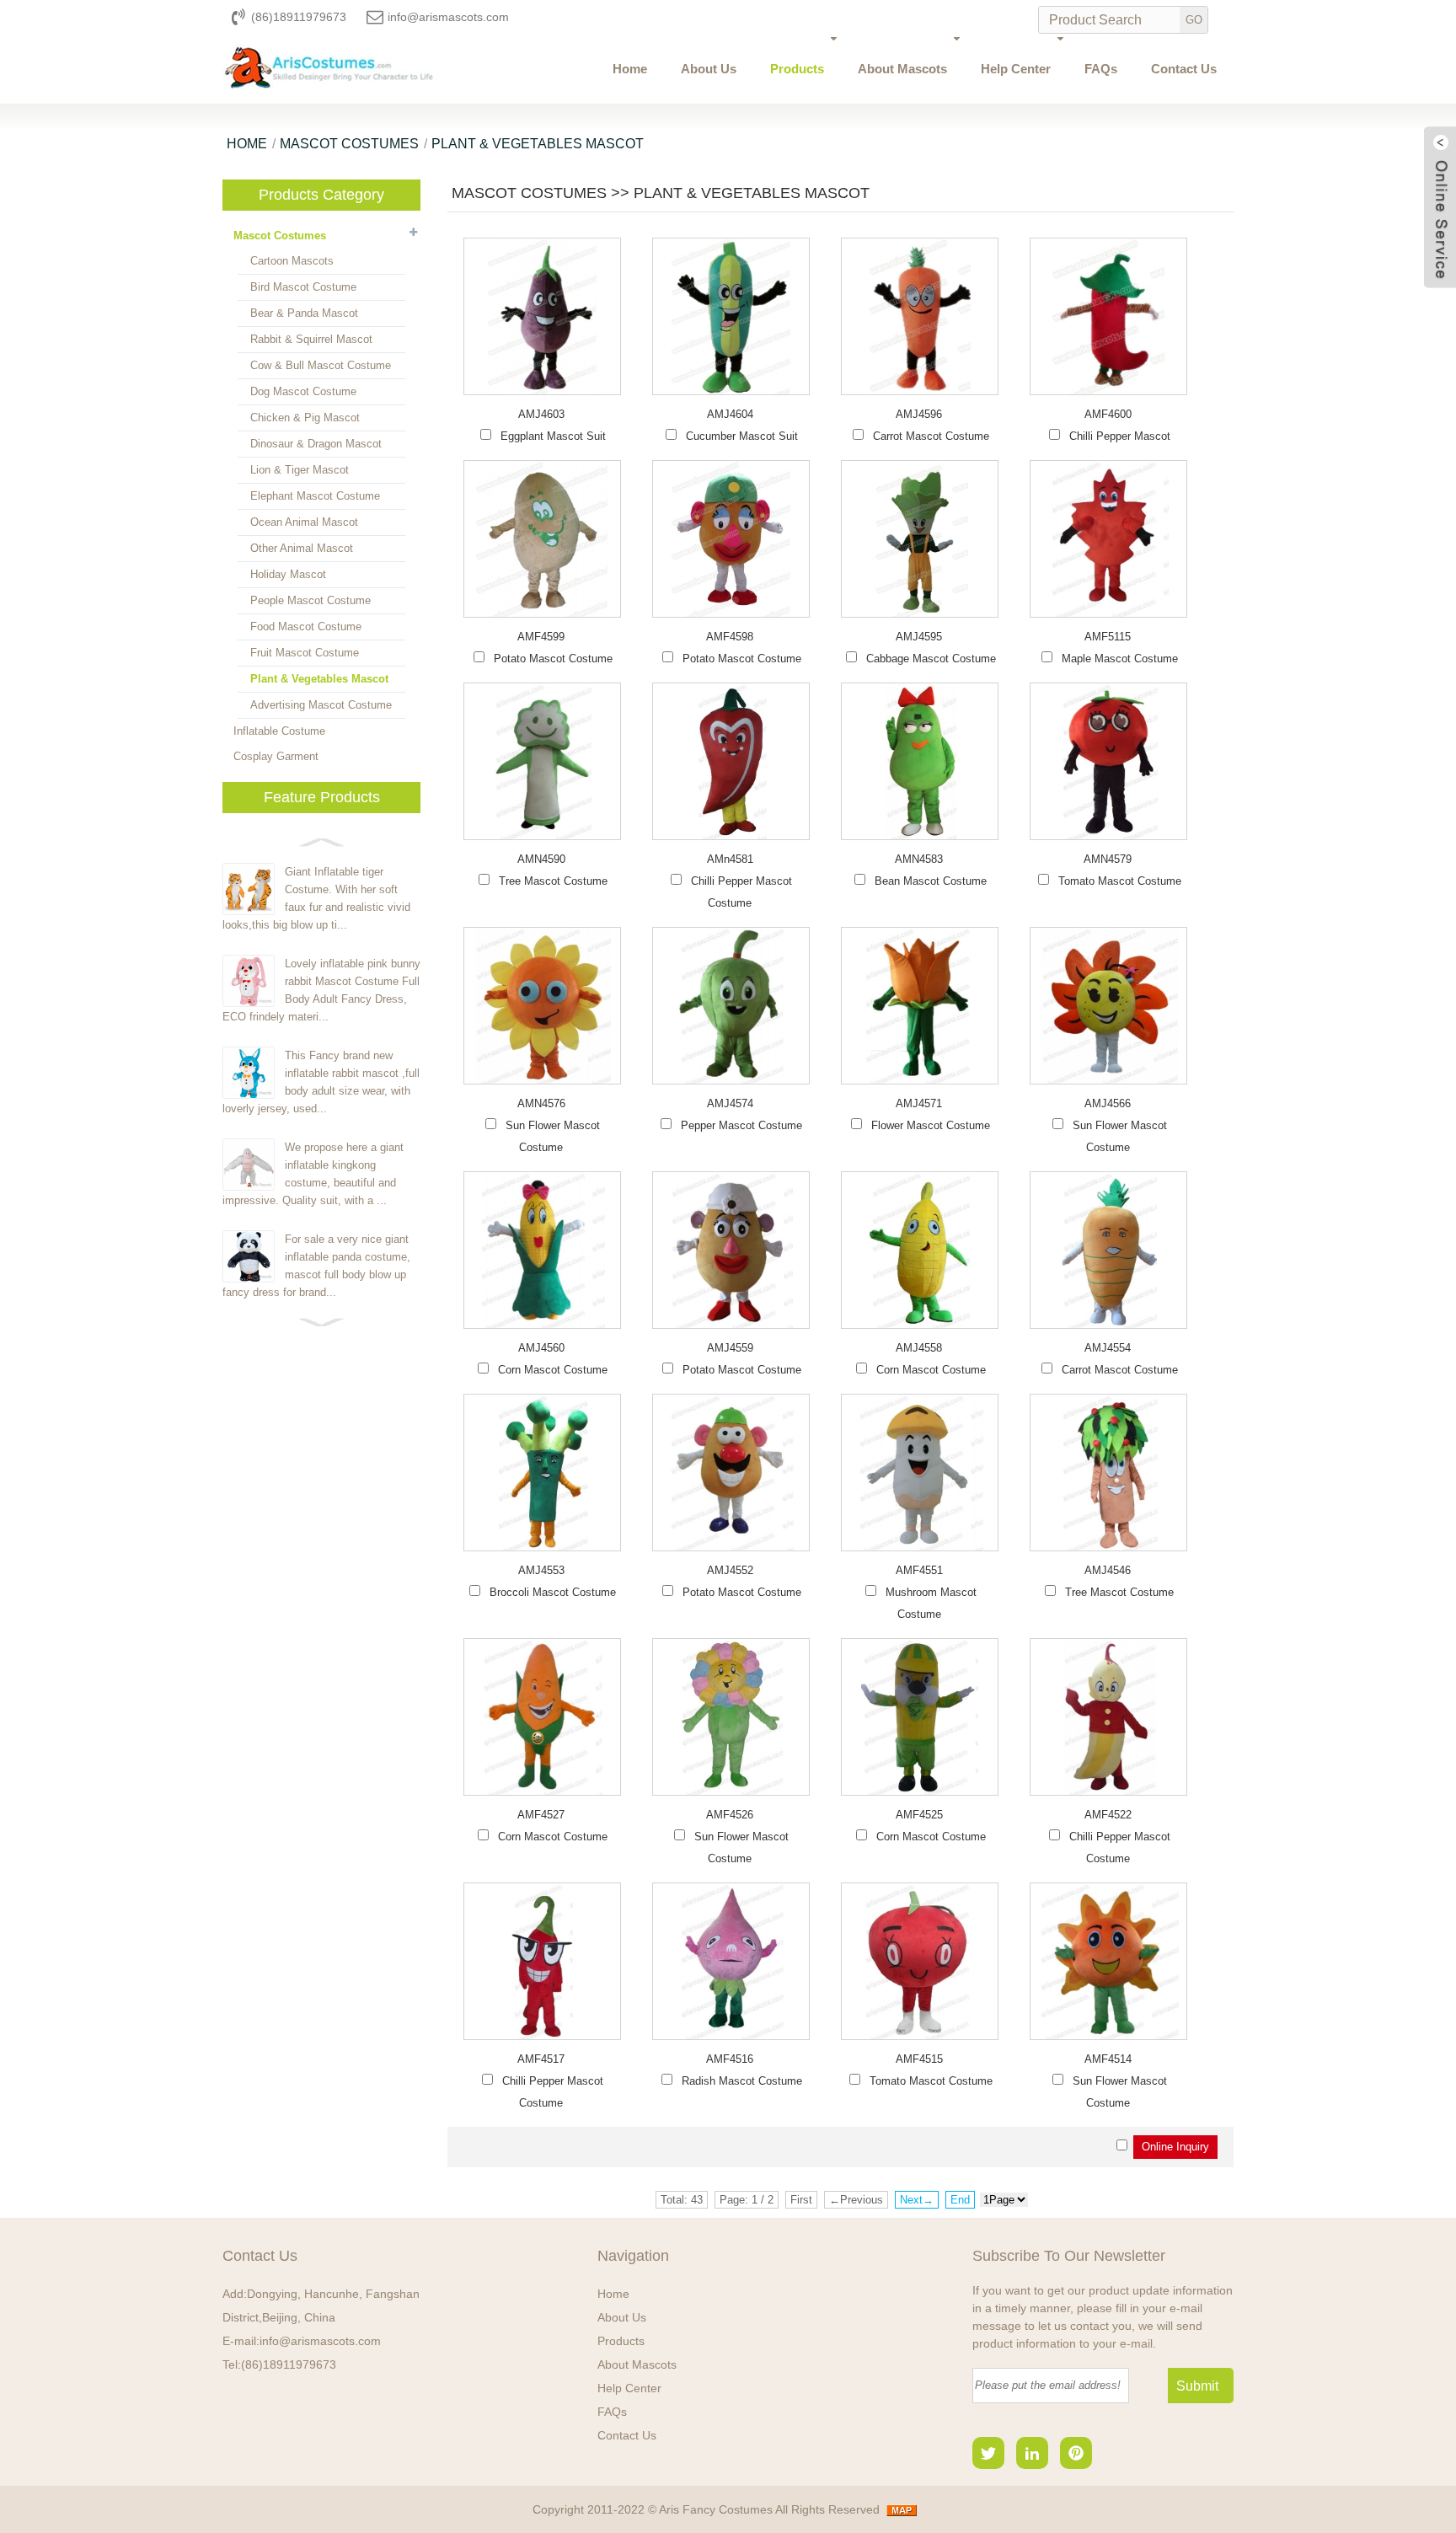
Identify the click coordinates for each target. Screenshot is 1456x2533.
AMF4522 (1108, 1815)
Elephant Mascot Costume (315, 496)
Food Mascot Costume (306, 627)
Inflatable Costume (279, 731)
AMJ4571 (919, 1103)
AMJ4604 (730, 414)
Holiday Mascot (288, 574)
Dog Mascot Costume (303, 391)
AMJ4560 (541, 1348)
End (960, 2200)
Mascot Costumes (349, 144)
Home (630, 69)
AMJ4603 (541, 414)
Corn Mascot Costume (553, 1370)
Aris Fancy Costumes (717, 2509)
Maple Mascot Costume (1120, 659)
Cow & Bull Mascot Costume (321, 365)
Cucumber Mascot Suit (742, 436)
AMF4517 (541, 2059)
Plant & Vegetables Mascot (538, 144)
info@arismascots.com (448, 17)
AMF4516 (730, 2059)
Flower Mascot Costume (931, 1125)
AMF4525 (919, 1815)
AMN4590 (541, 859)
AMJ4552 (730, 1570)
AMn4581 (730, 859)
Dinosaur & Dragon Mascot (316, 444)
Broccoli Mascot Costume (553, 1592)
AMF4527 (541, 1815)
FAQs (1101, 69)
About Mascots (902, 69)
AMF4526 (730, 1815)
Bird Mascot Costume (303, 287)
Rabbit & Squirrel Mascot (311, 339)
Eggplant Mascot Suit (553, 436)
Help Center (1016, 69)
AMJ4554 (1108, 1348)
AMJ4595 (919, 637)
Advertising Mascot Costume (321, 705)
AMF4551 (919, 1570)
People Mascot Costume (310, 600)
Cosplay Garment (276, 756)
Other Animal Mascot (302, 548)
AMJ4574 (730, 1103)
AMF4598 (730, 637)
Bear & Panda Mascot (304, 313)
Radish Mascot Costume (742, 2081)
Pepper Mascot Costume (741, 1125)
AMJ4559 (730, 1348)
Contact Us (1184, 69)
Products (797, 69)
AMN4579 (1108, 859)
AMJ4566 (1108, 1103)
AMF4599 (541, 637)
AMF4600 (1108, 414)
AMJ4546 (1108, 1570)
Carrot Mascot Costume (931, 436)
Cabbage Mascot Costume (931, 659)
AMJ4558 (919, 1348)
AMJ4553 (541, 1570)
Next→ (917, 2200)
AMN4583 (919, 859)
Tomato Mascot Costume (1120, 881)
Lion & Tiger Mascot (300, 470)
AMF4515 (919, 2059)
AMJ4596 (919, 414)
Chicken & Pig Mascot (305, 418)
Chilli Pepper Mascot (1120, 436)
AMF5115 (1108, 637)
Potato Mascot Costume (553, 659)
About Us (709, 69)
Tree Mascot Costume (553, 881)
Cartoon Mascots (292, 261)
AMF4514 (1108, 2059)
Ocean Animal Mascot (304, 522)
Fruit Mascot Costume (305, 653)
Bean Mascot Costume (931, 881)
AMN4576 (541, 1103)
